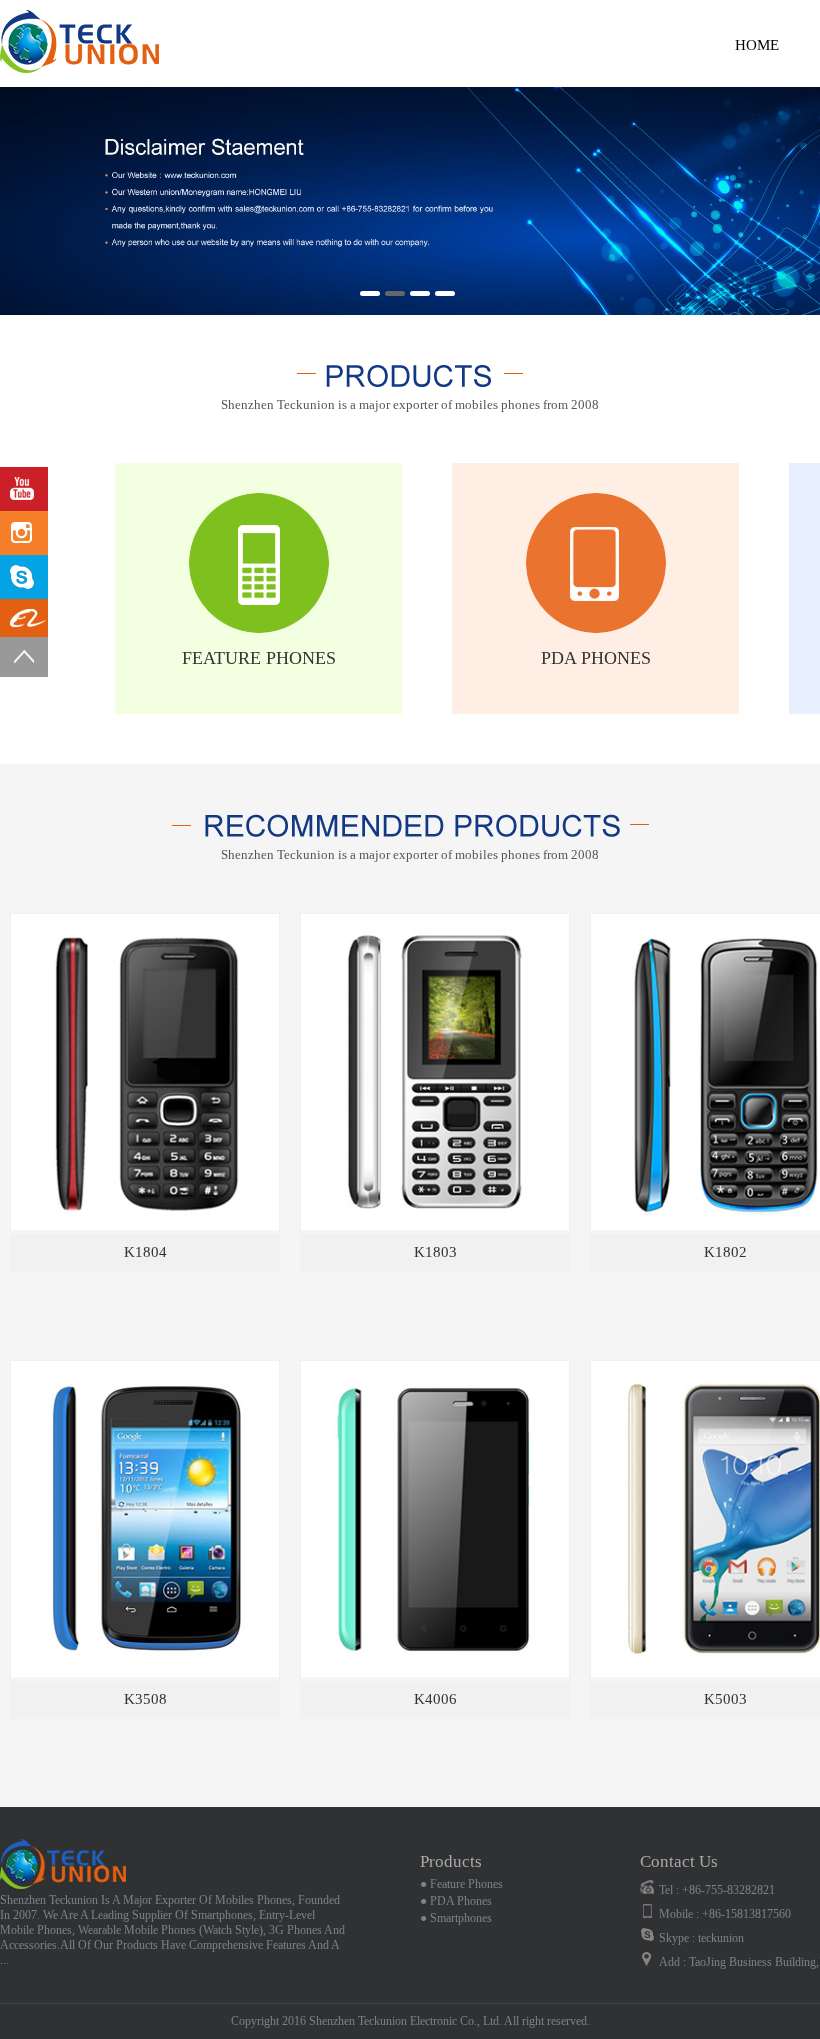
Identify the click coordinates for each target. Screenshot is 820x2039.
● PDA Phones (456, 1901)
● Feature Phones (461, 1884)
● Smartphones (456, 1918)
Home (757, 45)
